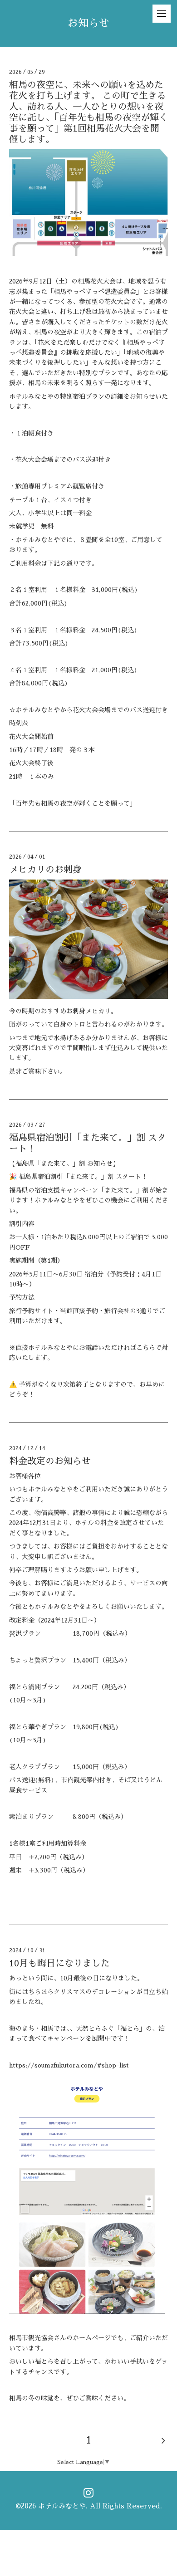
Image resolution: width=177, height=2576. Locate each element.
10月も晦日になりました (59, 1963)
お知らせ (88, 23)
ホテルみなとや (62, 2506)
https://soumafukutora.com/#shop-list (69, 2065)
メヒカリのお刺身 (45, 870)
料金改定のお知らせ (50, 1461)
